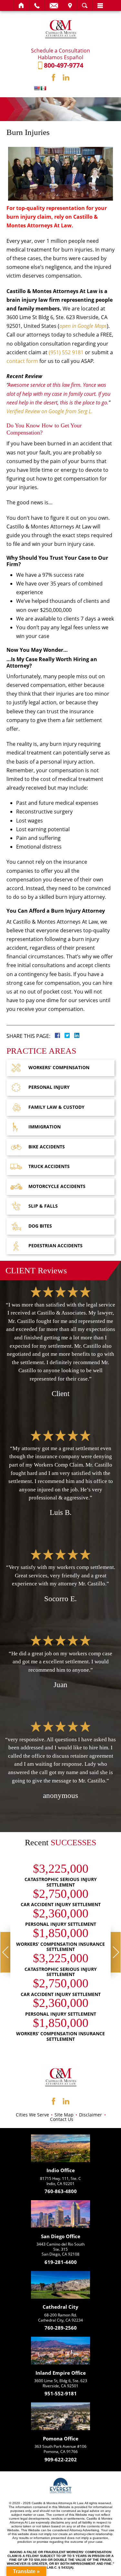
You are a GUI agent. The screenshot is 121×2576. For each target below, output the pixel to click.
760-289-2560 (61, 2328)
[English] (37, 88)
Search (85, 5)
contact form (22, 361)
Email (54, 5)
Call (37, 5)
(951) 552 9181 (66, 352)
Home (21, 5)
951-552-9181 (61, 2394)
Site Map (64, 2115)
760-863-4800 (61, 2192)
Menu (100, 5)
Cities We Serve (32, 2115)
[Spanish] (43, 88)
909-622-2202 (61, 2460)
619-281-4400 (61, 2262)
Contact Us (62, 2119)
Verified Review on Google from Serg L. (50, 411)
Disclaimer (91, 2115)
